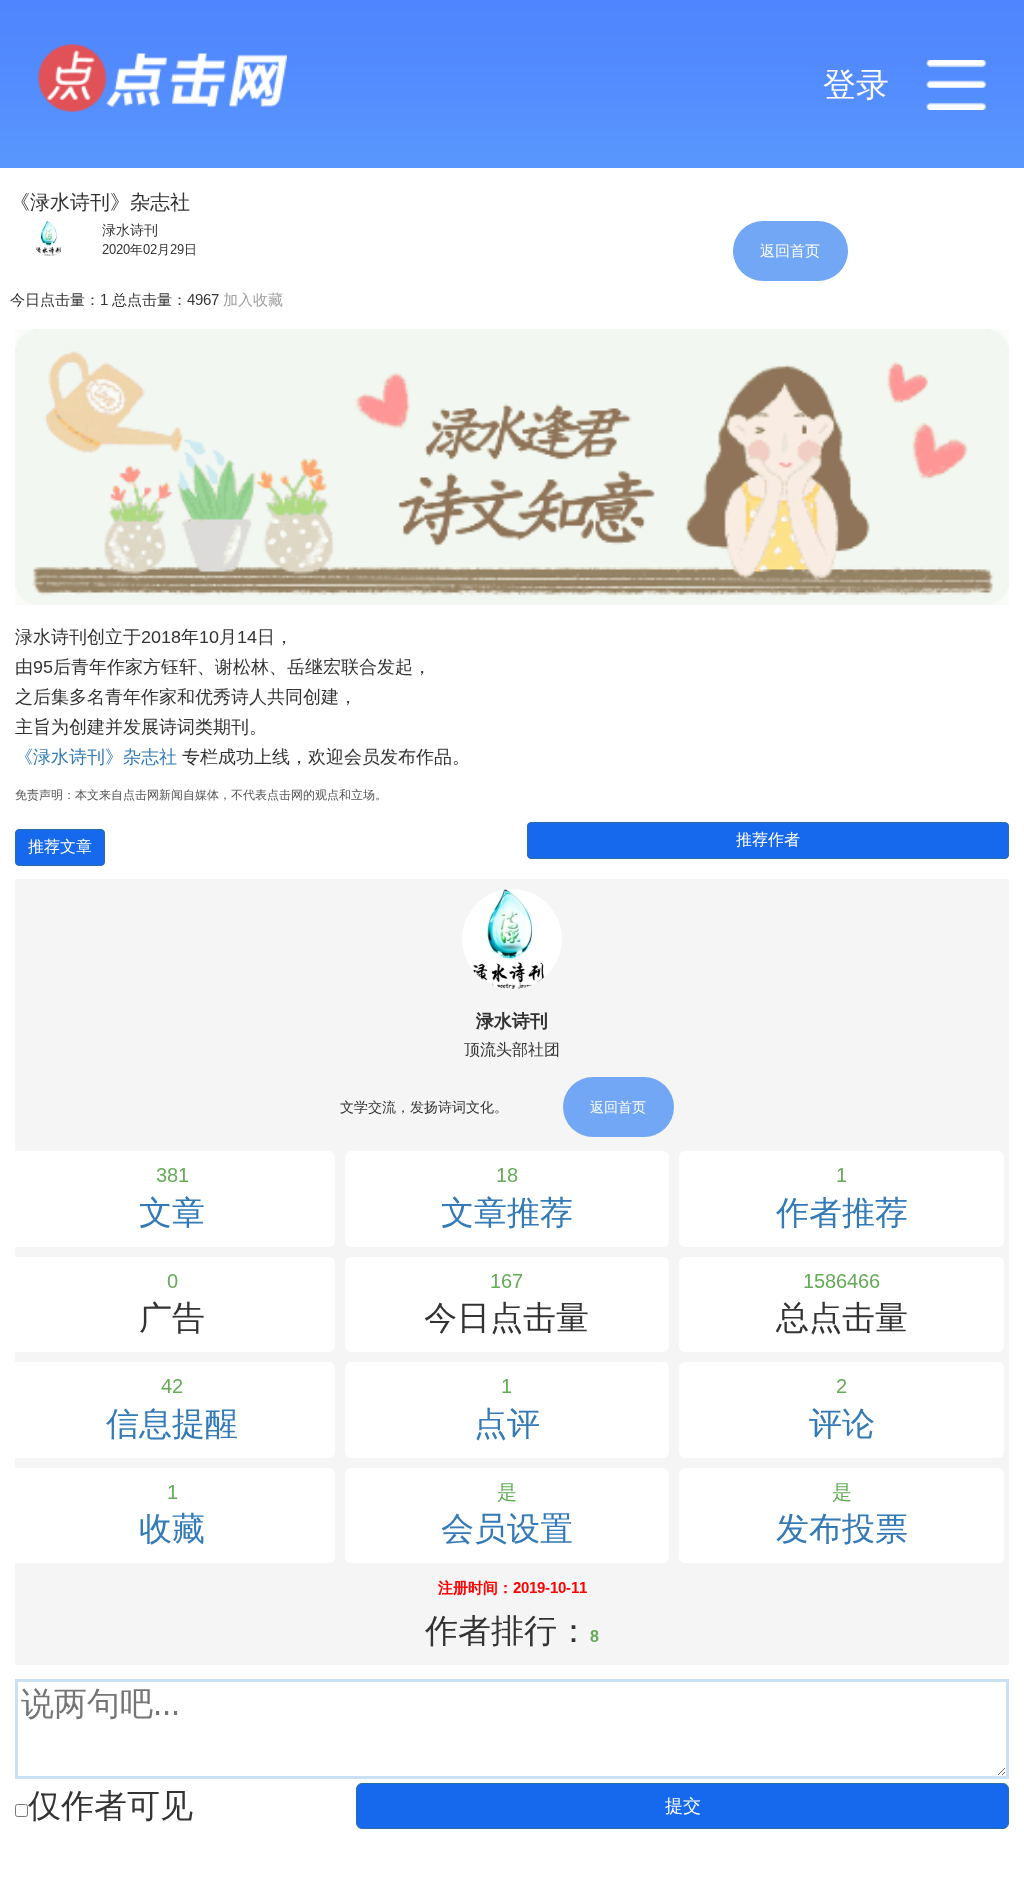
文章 (172, 1212)
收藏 (172, 1528)
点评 (507, 1423)
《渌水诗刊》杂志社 (98, 757)
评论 (842, 1423)
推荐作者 (768, 839)
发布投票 (842, 1528)
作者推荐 (842, 1212)
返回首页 (790, 250)
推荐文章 (60, 846)
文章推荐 (507, 1212)
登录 (856, 84)
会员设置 (507, 1528)
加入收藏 (253, 299)
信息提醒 (172, 1423)
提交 (683, 1806)
